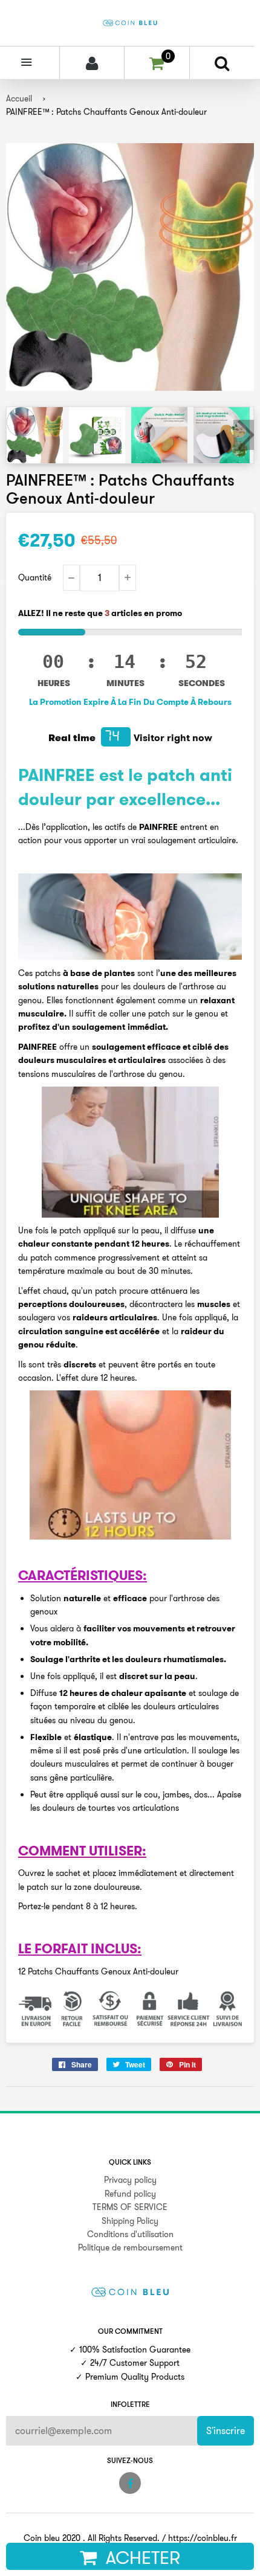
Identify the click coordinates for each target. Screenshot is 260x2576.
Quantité (35, 577)
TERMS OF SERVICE (130, 2207)
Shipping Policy (130, 2221)
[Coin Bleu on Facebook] (130, 2483)
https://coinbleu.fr (203, 2538)
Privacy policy (130, 2180)
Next (244, 435)
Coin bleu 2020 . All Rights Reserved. (92, 2538)
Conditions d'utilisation (130, 2234)
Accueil (19, 98)
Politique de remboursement (130, 2247)
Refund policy (130, 2194)
